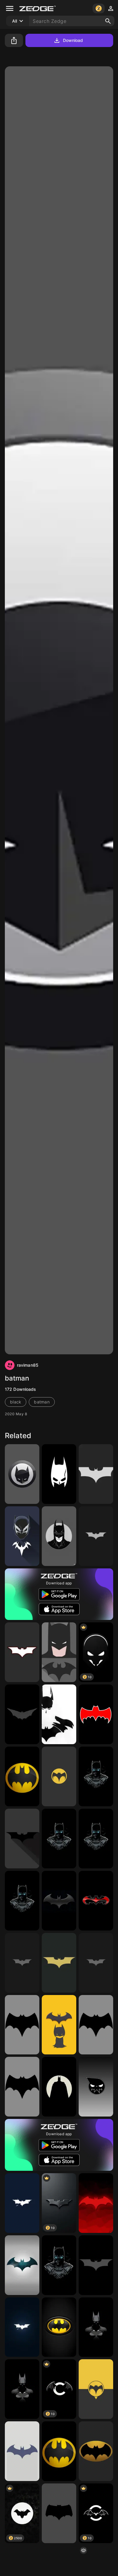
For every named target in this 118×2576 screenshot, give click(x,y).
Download (73, 40)
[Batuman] (22, 2389)
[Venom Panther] (22, 1536)
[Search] (108, 21)
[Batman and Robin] (96, 1901)
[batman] (22, 1474)
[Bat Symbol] (96, 1714)
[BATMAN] (59, 1474)
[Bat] (96, 2203)
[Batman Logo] (22, 1714)
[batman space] (22, 2265)
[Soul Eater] (96, 2087)
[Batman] (96, 1474)
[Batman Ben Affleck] (59, 2513)
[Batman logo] (96, 1536)
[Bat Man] (59, 1714)
